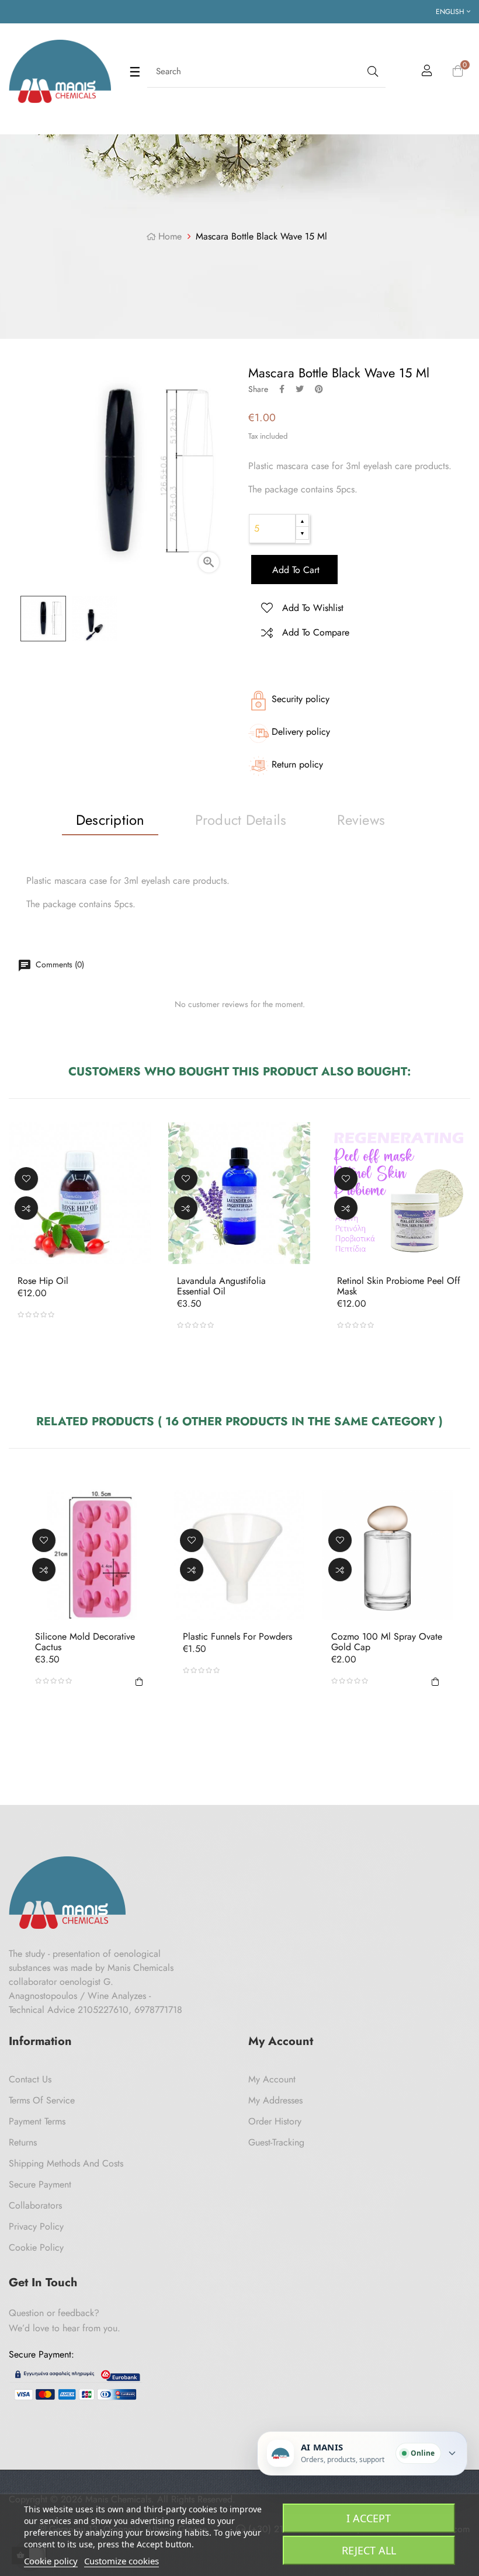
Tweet (300, 389)
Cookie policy (51, 2561)
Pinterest (319, 389)
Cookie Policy (36, 2247)
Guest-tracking (276, 2142)
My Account (272, 2079)
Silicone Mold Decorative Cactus (85, 1642)
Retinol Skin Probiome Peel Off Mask (399, 1286)
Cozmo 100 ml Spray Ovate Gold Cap (387, 1642)
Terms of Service (42, 2100)
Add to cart (294, 570)
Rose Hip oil (43, 1281)
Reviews (361, 820)
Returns (23, 2142)
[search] (372, 72)
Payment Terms (37, 2121)
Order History (275, 2121)
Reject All (369, 2550)
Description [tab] (110, 820)
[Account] (427, 72)
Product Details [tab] (241, 820)
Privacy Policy (36, 2226)
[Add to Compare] (26, 1207)
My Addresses (275, 2100)
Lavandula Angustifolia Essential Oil (221, 1286)
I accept (369, 2518)
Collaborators (35, 2205)
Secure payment (40, 2184)
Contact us (30, 2079)
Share (282, 389)
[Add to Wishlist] (26, 1178)
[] (139, 1681)
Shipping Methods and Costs (66, 2163)
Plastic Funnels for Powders (237, 1637)
